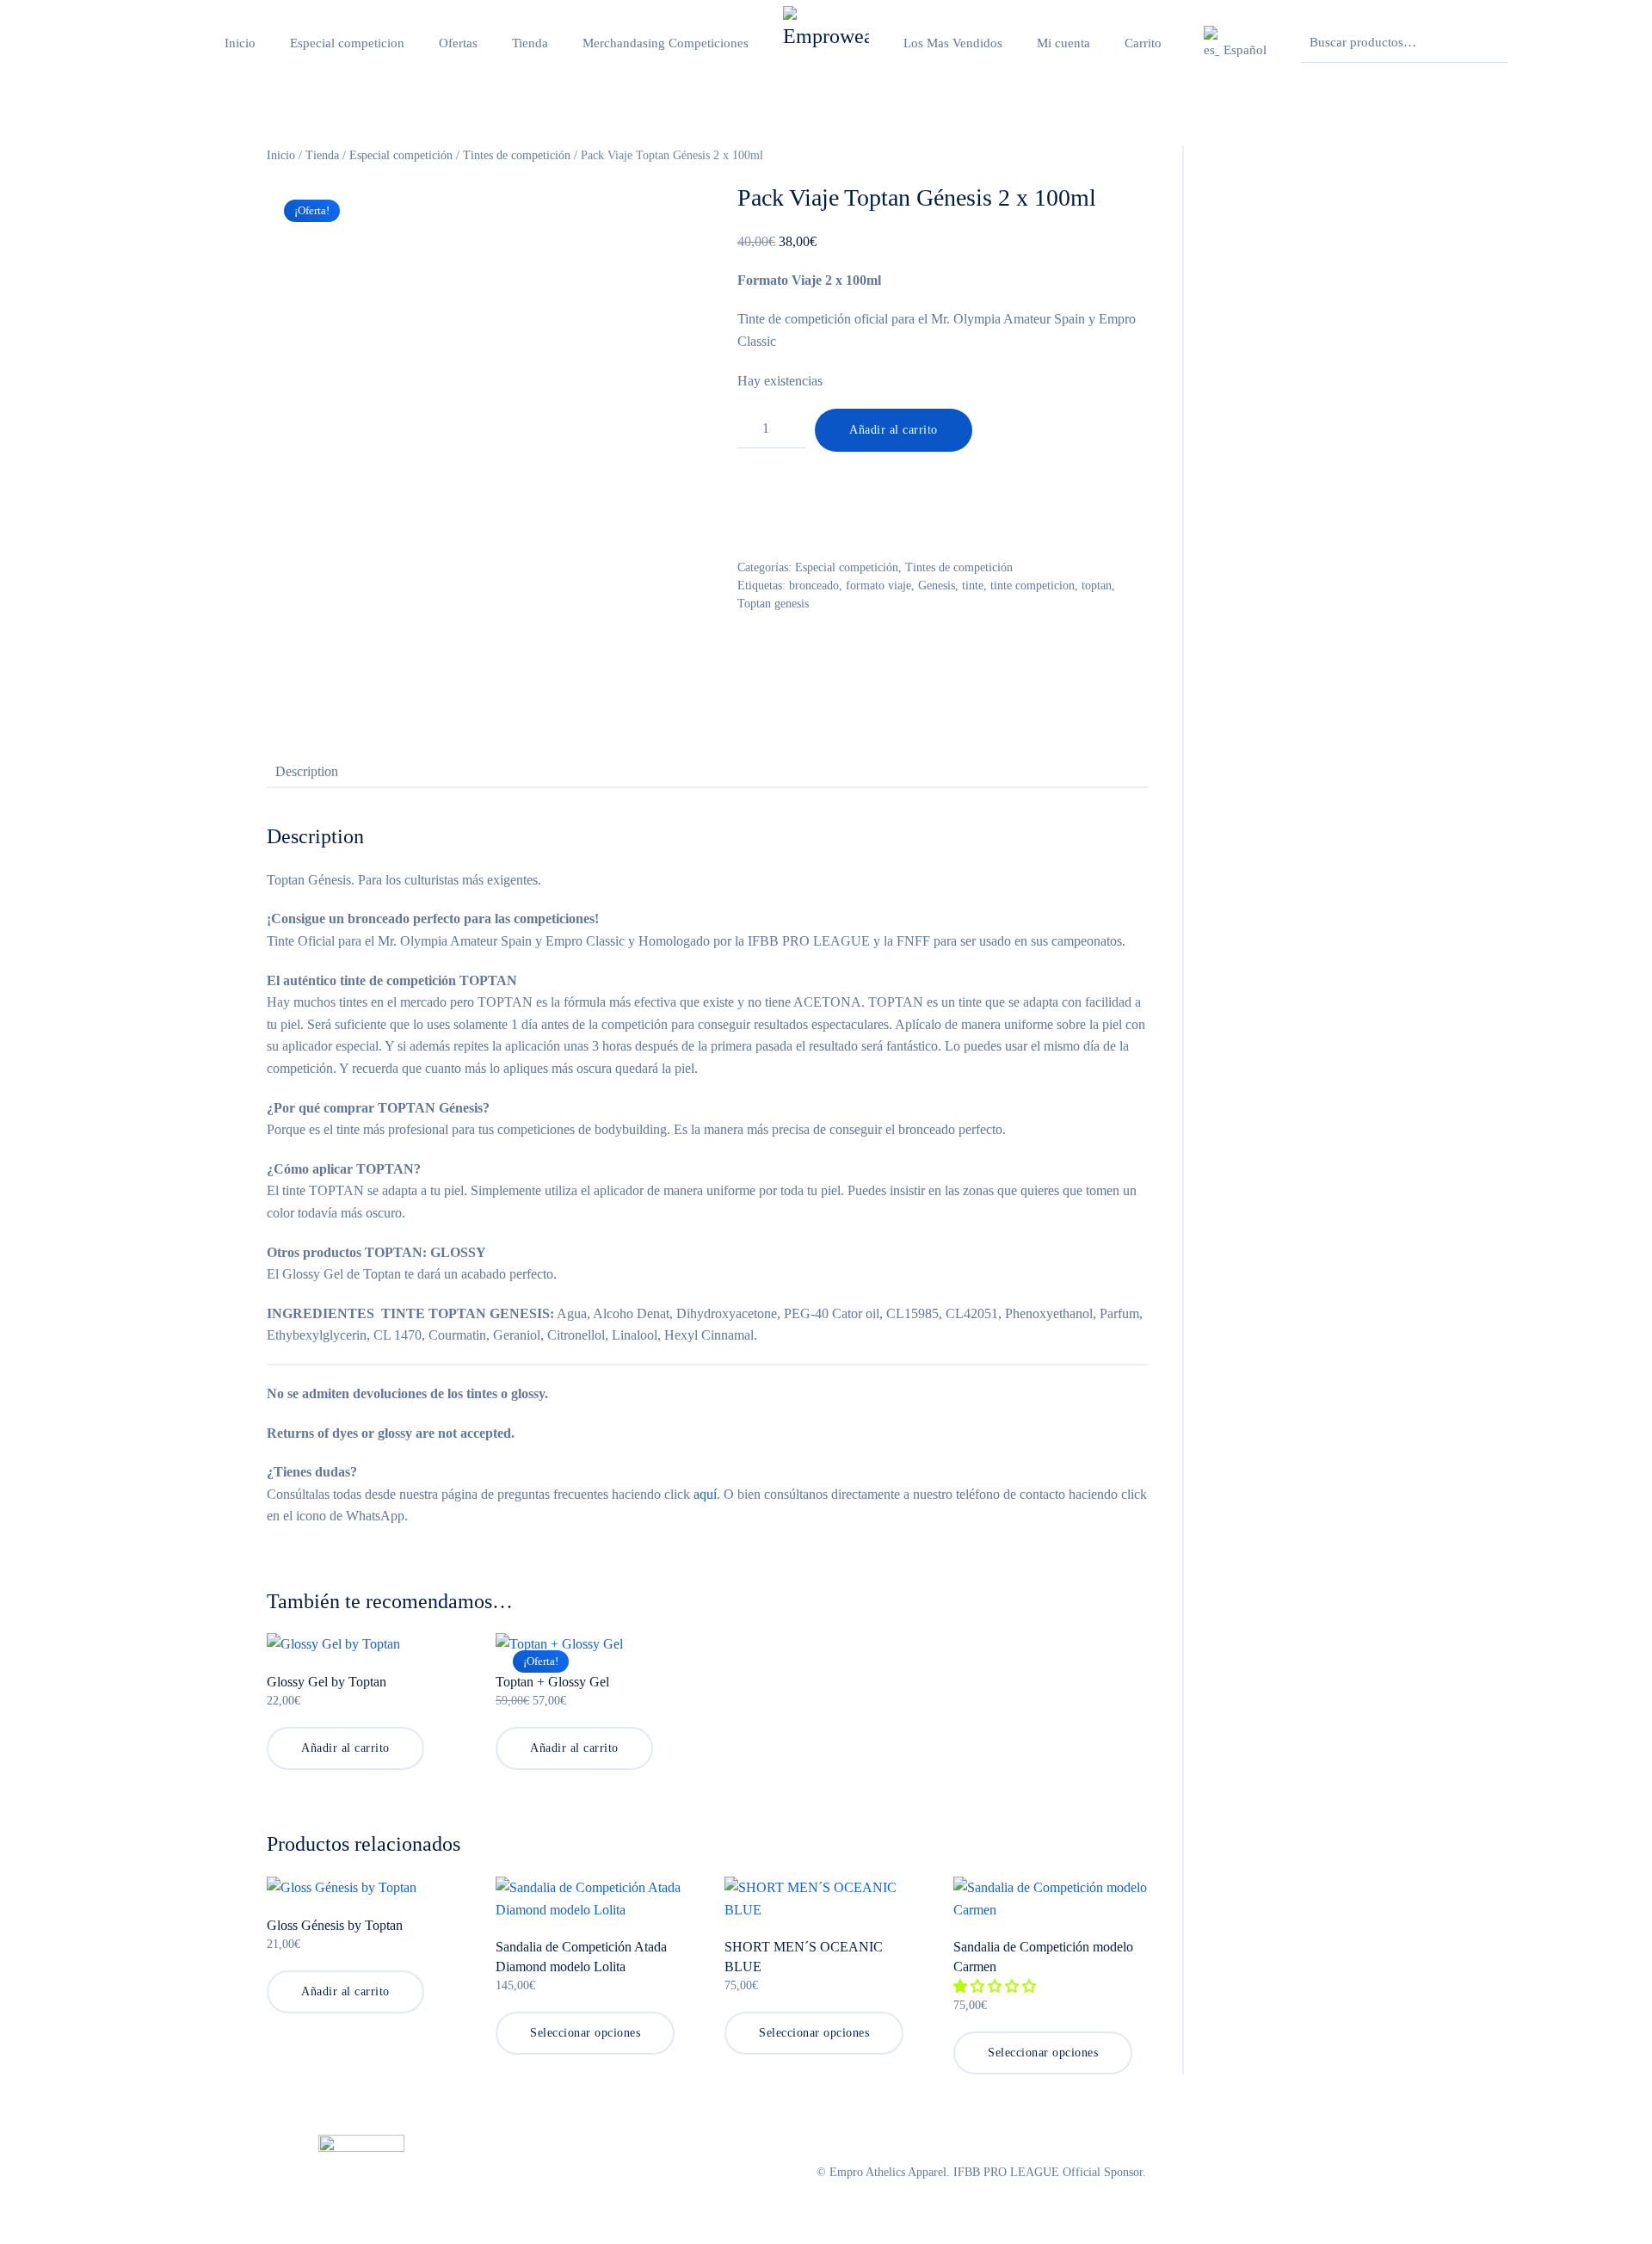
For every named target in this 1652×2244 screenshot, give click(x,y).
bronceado (814, 586)
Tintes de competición (517, 155)
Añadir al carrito (894, 430)
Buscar (1490, 43)
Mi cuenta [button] (1063, 43)
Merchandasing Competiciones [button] (666, 43)
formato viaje (878, 586)
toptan (1097, 586)
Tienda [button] (530, 43)
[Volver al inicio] (826, 43)
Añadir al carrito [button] (345, 1748)
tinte (973, 586)
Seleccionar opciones (585, 2033)
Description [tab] (307, 771)
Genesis (937, 586)
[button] (1233, 43)
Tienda (322, 155)
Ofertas (458, 43)
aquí (705, 1494)
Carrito (1143, 43)
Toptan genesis (773, 604)
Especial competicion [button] (347, 43)
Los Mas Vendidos (953, 43)
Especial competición (401, 155)
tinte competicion (1032, 586)
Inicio (240, 43)
